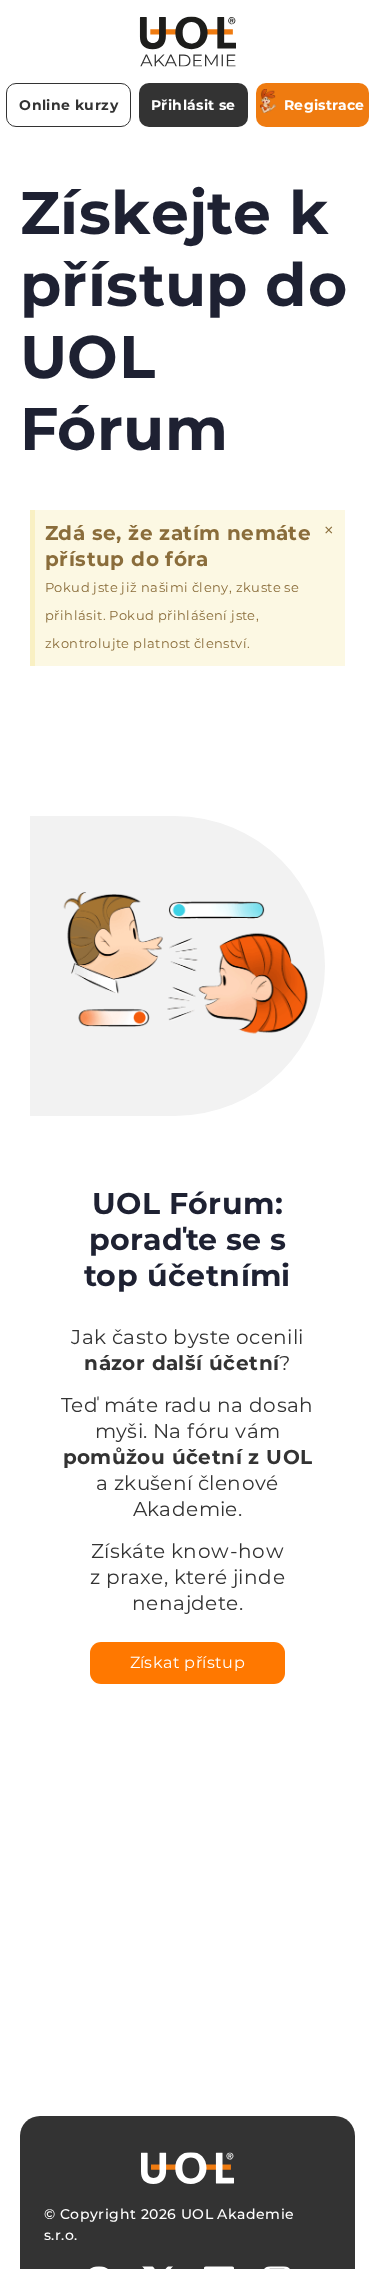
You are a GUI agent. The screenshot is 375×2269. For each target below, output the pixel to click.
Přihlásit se (193, 105)
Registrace (324, 105)
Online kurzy (68, 105)
